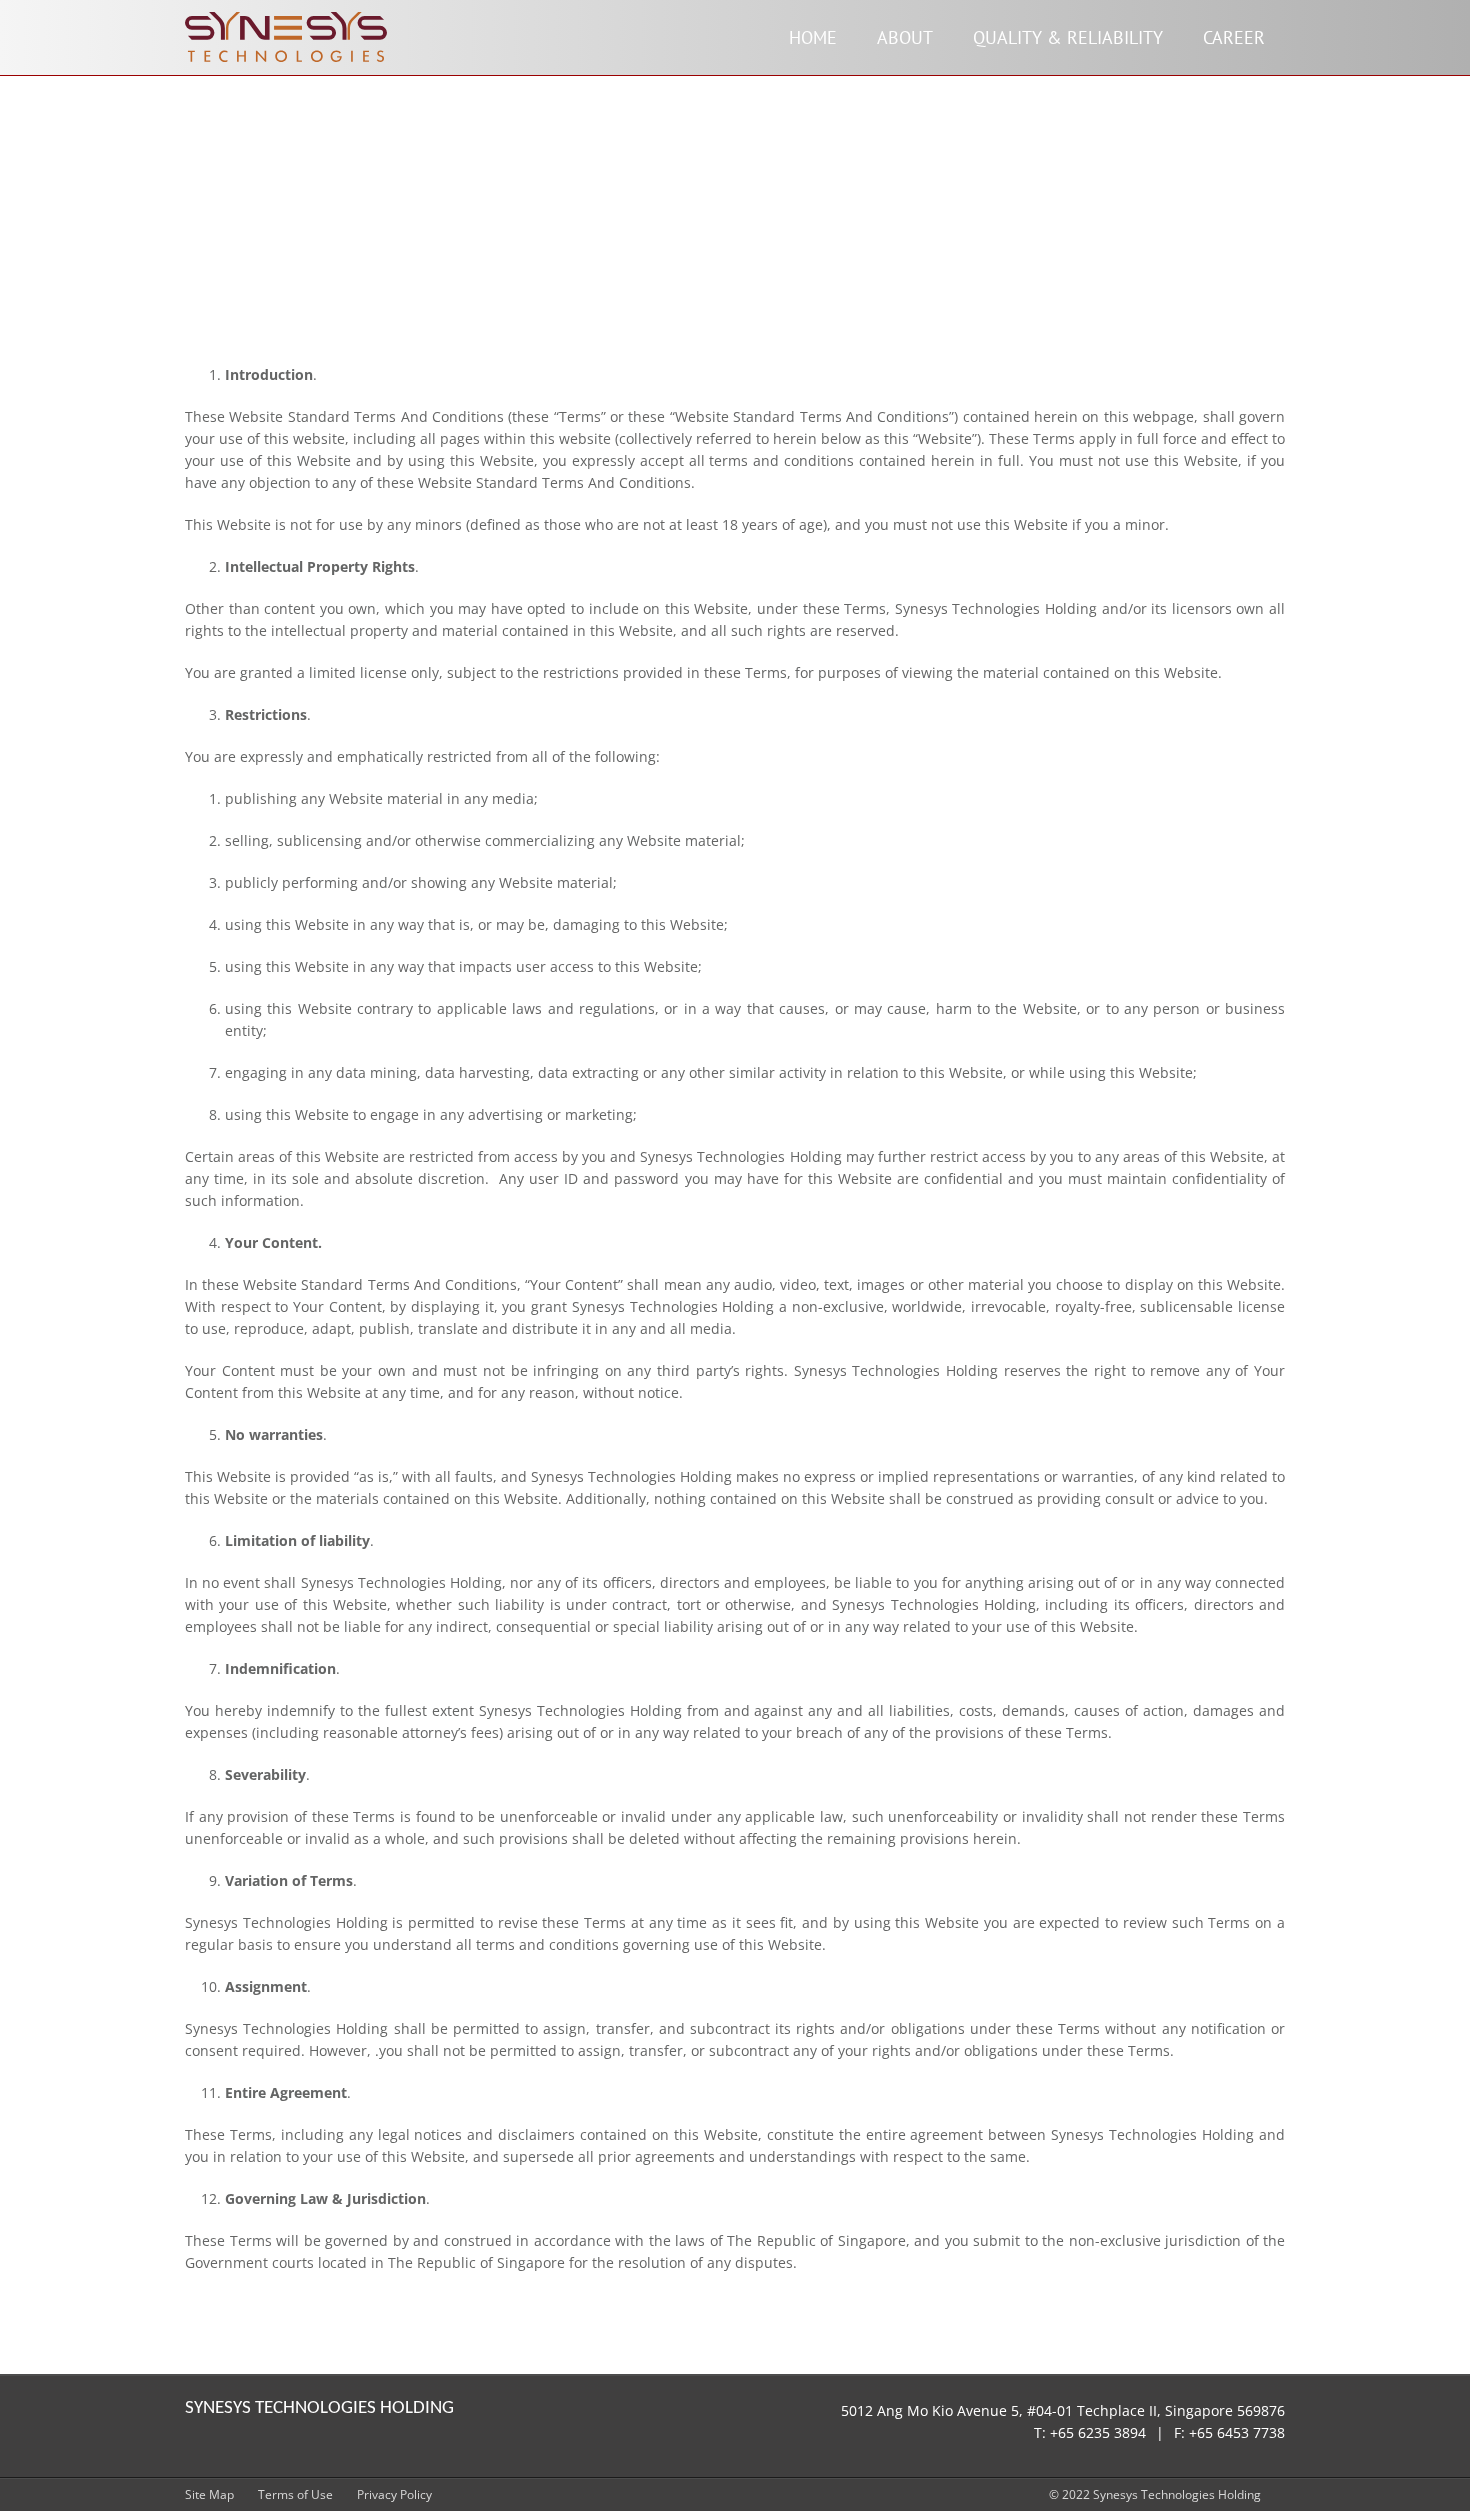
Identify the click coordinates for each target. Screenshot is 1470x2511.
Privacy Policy (394, 2494)
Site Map (209, 2494)
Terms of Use (295, 2494)
